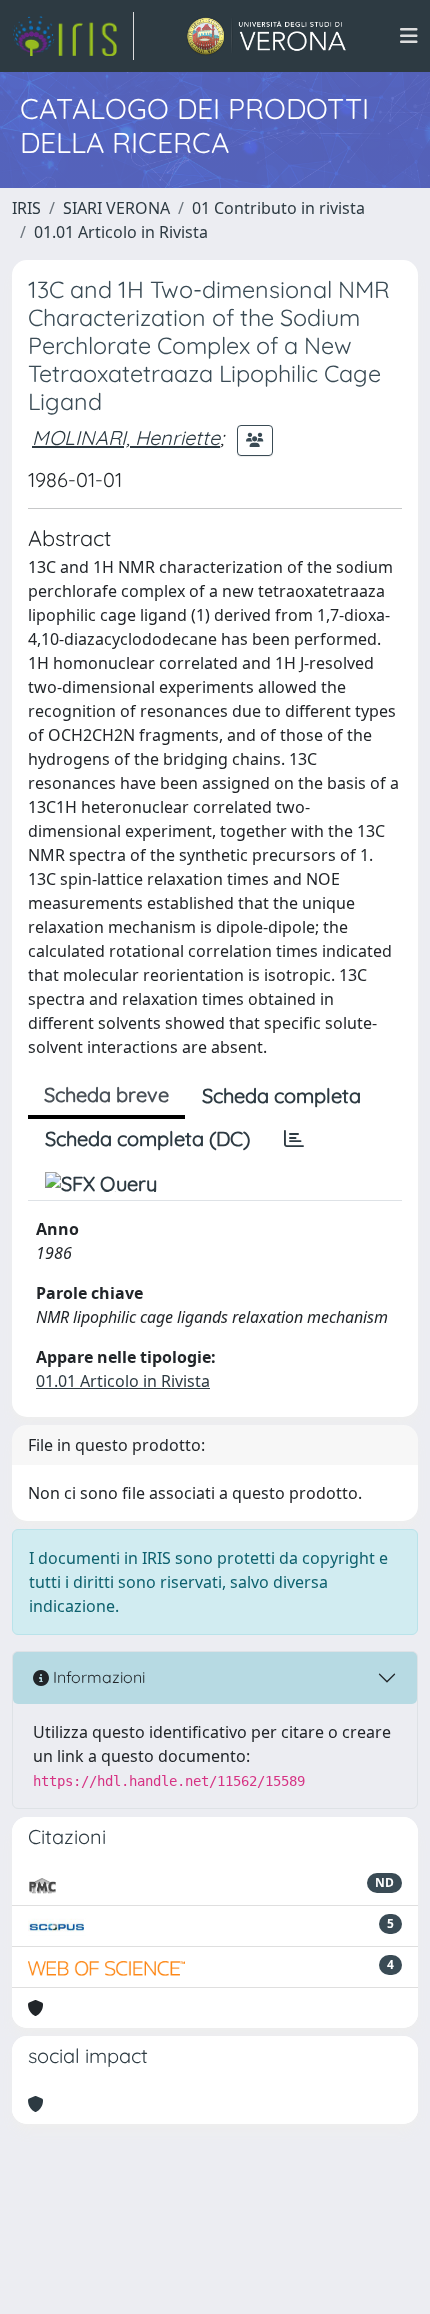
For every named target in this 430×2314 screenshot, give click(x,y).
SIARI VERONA (116, 208)
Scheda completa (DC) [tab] (147, 1138)
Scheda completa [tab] (281, 1095)
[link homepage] (73, 36)
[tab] (294, 1139)
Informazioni (97, 1677)
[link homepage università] (266, 36)
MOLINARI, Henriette (126, 437)
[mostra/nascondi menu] (409, 36)
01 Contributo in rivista (278, 208)
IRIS (26, 208)
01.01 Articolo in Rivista (121, 232)
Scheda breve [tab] (106, 1094)
